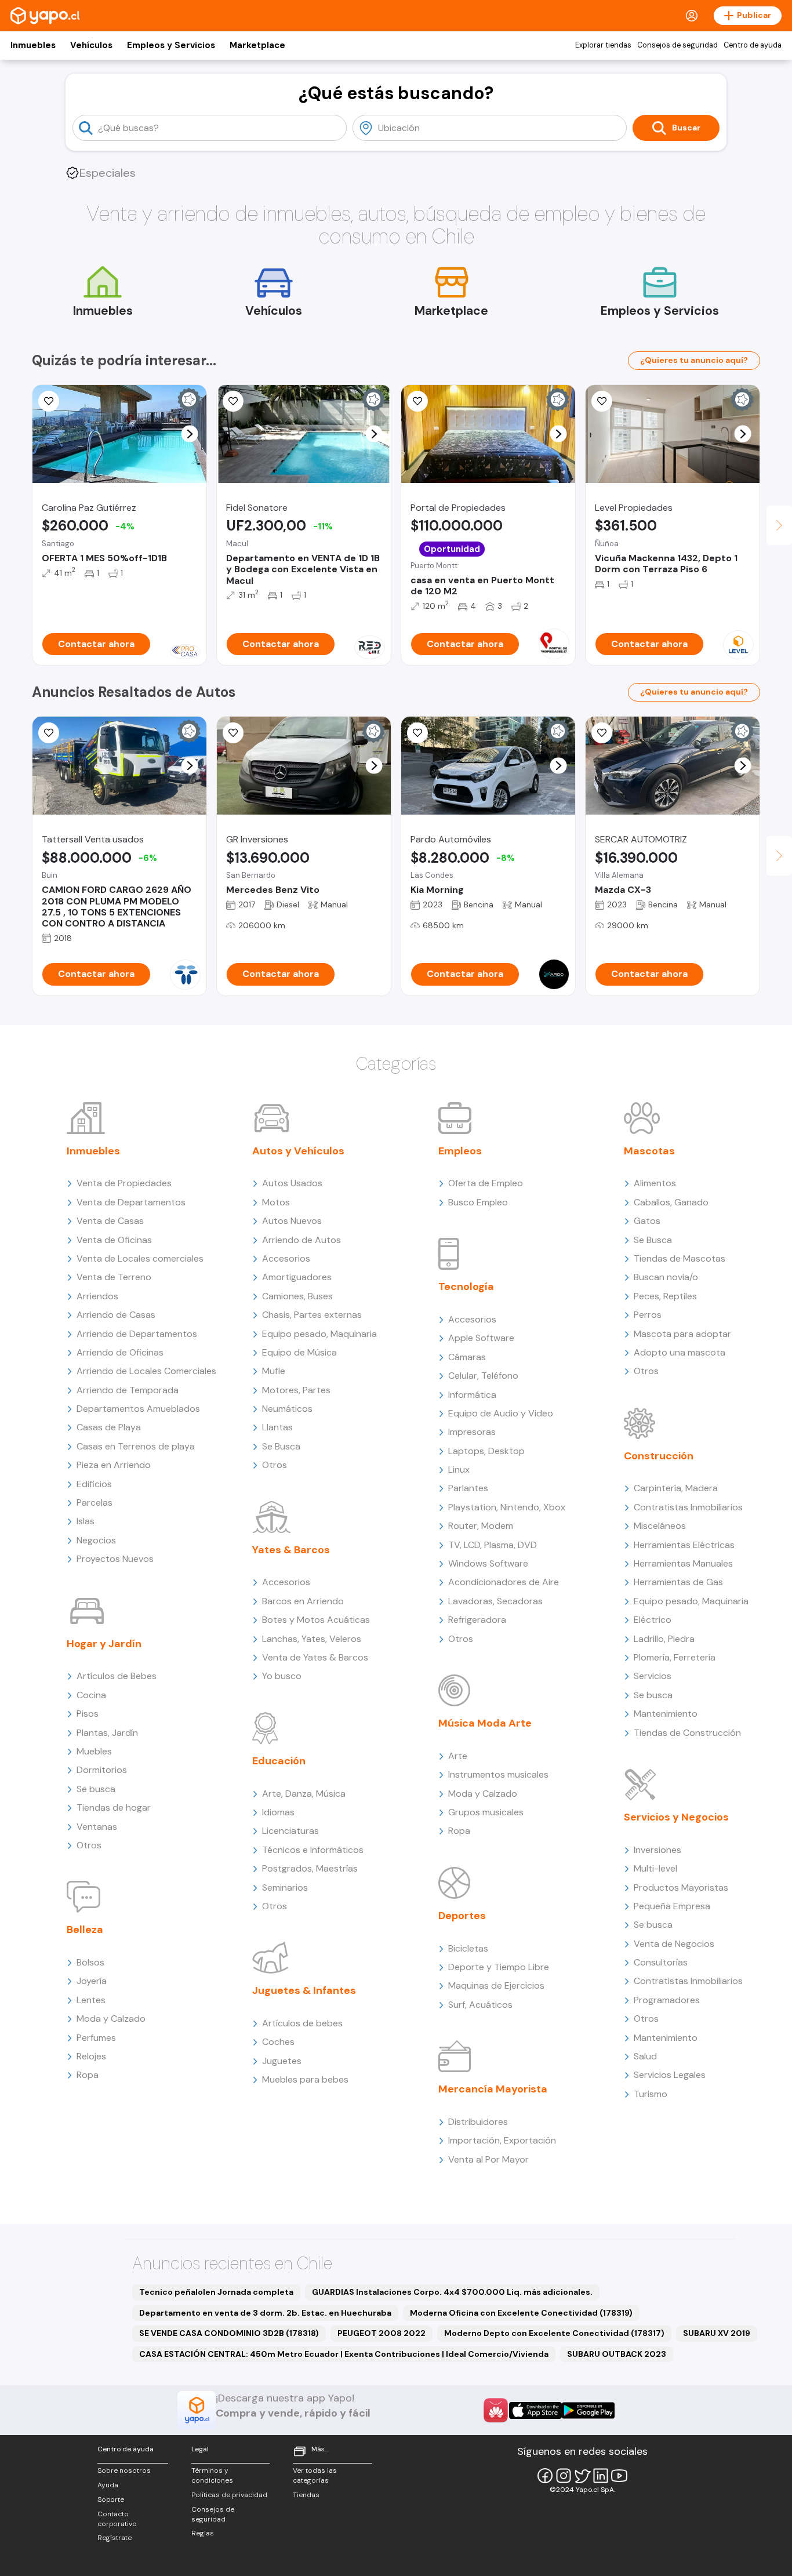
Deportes (462, 1916)
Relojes (91, 2056)
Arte (458, 1756)
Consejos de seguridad (677, 45)
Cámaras (467, 1357)
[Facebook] (545, 2476)
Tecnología (466, 1287)
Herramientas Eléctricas (684, 1545)
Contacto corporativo (117, 2519)
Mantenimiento (666, 1714)
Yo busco (282, 1676)
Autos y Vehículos (298, 1151)
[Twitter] (582, 2476)
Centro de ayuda (753, 45)
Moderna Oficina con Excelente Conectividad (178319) (521, 2313)
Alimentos (655, 1183)
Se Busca (281, 1446)
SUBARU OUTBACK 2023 (617, 2354)
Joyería (92, 1981)
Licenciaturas (290, 1831)
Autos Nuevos (292, 1221)
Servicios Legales (670, 2075)
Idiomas (278, 1812)
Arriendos (97, 1296)
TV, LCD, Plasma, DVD (493, 1545)
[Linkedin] (601, 2476)
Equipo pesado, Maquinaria (319, 1334)
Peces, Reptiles (665, 1296)
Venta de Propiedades (124, 1183)
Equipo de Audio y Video (501, 1413)
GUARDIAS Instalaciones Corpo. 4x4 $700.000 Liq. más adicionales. (452, 2292)
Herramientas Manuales (683, 1563)
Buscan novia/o (666, 1277)
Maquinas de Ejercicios (496, 1985)
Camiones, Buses (297, 1296)
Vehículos (91, 45)
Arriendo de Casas (116, 1315)
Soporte (111, 2499)
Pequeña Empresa (672, 1906)
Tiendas (306, 2495)
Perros (648, 1315)
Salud (645, 2056)
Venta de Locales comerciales (140, 1258)
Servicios (653, 1676)
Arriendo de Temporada (128, 1390)
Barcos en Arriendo (303, 1601)
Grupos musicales (486, 1812)
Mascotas (649, 1151)
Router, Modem (481, 1526)
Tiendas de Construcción (687, 1733)
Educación (279, 1761)
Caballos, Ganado (671, 1202)
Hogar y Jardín (104, 1644)
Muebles (94, 1751)
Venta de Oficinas (114, 1240)
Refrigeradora (477, 1620)
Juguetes (282, 2061)
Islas (86, 1521)
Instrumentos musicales (498, 1774)
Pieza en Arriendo (114, 1465)
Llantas (277, 1427)
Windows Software (488, 1563)
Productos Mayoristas (681, 1888)
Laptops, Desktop (486, 1451)
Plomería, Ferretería (675, 1657)
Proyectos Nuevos (115, 1559)
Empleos (460, 1151)
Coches (278, 2042)
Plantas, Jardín (107, 1733)
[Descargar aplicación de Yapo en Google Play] (588, 2410)
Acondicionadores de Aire (504, 1582)
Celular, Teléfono (483, 1376)
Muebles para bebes (305, 2079)
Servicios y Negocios (676, 1817)
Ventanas (97, 1827)
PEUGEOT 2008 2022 (382, 2333)
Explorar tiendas (603, 45)
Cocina (91, 1695)
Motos (276, 1202)
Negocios (96, 1540)
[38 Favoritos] (602, 401)
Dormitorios (102, 1770)
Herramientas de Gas (678, 1582)
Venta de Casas (110, 1221)
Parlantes (468, 1488)
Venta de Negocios (674, 1944)
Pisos (88, 1714)
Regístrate (115, 2538)
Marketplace (257, 45)
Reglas (203, 2533)
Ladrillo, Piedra (664, 1639)
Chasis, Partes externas (312, 1315)
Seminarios (285, 1888)
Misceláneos (660, 1526)
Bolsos (90, 1962)
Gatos (647, 1221)
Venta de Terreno (114, 1277)
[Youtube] (619, 2476)
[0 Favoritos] (233, 401)
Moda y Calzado (111, 2019)
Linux (459, 1469)
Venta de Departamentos (131, 1202)
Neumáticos (287, 1409)
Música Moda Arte (485, 1723)
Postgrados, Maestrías (310, 1868)
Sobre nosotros (124, 2470)
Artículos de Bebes (117, 1676)
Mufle (274, 1371)
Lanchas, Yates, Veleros (312, 1639)
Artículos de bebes (302, 2023)
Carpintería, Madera (676, 1488)
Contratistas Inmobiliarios (688, 1507)
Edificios (94, 1484)
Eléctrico (653, 1620)
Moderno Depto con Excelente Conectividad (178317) (554, 2333)
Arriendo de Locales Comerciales (146, 1371)
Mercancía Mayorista (493, 2089)
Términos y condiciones (212, 2475)
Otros (89, 1845)
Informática (472, 1395)
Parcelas (95, 1503)
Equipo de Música (299, 1352)
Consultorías (661, 1962)
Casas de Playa (109, 1427)
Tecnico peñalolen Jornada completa (216, 2292)
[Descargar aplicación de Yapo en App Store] (535, 2410)
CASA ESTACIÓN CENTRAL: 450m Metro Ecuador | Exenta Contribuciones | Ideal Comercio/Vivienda (344, 2354)
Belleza (85, 1930)
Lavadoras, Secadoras (495, 1601)
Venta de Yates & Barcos (315, 1657)
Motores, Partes (296, 1390)
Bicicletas (468, 1948)
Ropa (88, 2075)
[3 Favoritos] (417, 401)
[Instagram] (564, 2476)
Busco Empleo (478, 1202)
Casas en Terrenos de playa (136, 1446)
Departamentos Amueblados (138, 1409)
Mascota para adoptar (682, 1334)
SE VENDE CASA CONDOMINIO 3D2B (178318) (229, 2333)
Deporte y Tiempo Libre (499, 1967)
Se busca (96, 1789)
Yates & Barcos (291, 1550)
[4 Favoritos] (49, 733)
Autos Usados (292, 1183)
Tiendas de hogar (114, 1807)
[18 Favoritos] (49, 401)
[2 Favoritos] (417, 733)
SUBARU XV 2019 (717, 2333)
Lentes (91, 2000)
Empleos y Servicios (171, 45)
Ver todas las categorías (315, 2475)
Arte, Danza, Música (304, 1794)
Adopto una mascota (680, 1352)
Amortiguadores (297, 1277)
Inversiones (657, 1850)
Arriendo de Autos (301, 1240)
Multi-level (655, 1868)
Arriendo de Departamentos (137, 1334)
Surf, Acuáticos (480, 2005)
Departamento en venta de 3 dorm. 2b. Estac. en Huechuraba (265, 2313)
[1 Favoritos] (233, 733)
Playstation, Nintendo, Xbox (507, 1507)
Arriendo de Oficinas (120, 1352)
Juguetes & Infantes (304, 1990)
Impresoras (472, 1432)
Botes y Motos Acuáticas (316, 1620)
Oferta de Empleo (486, 1183)
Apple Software (481, 1338)
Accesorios (286, 1258)
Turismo (651, 2094)
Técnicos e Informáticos (313, 1850)
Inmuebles (33, 45)
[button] (190, 434)
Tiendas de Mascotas (680, 1258)
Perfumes (96, 2038)
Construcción (659, 1456)
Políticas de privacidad (229, 2495)
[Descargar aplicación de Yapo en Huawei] (496, 2410)
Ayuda (108, 2485)
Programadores (667, 2000)
